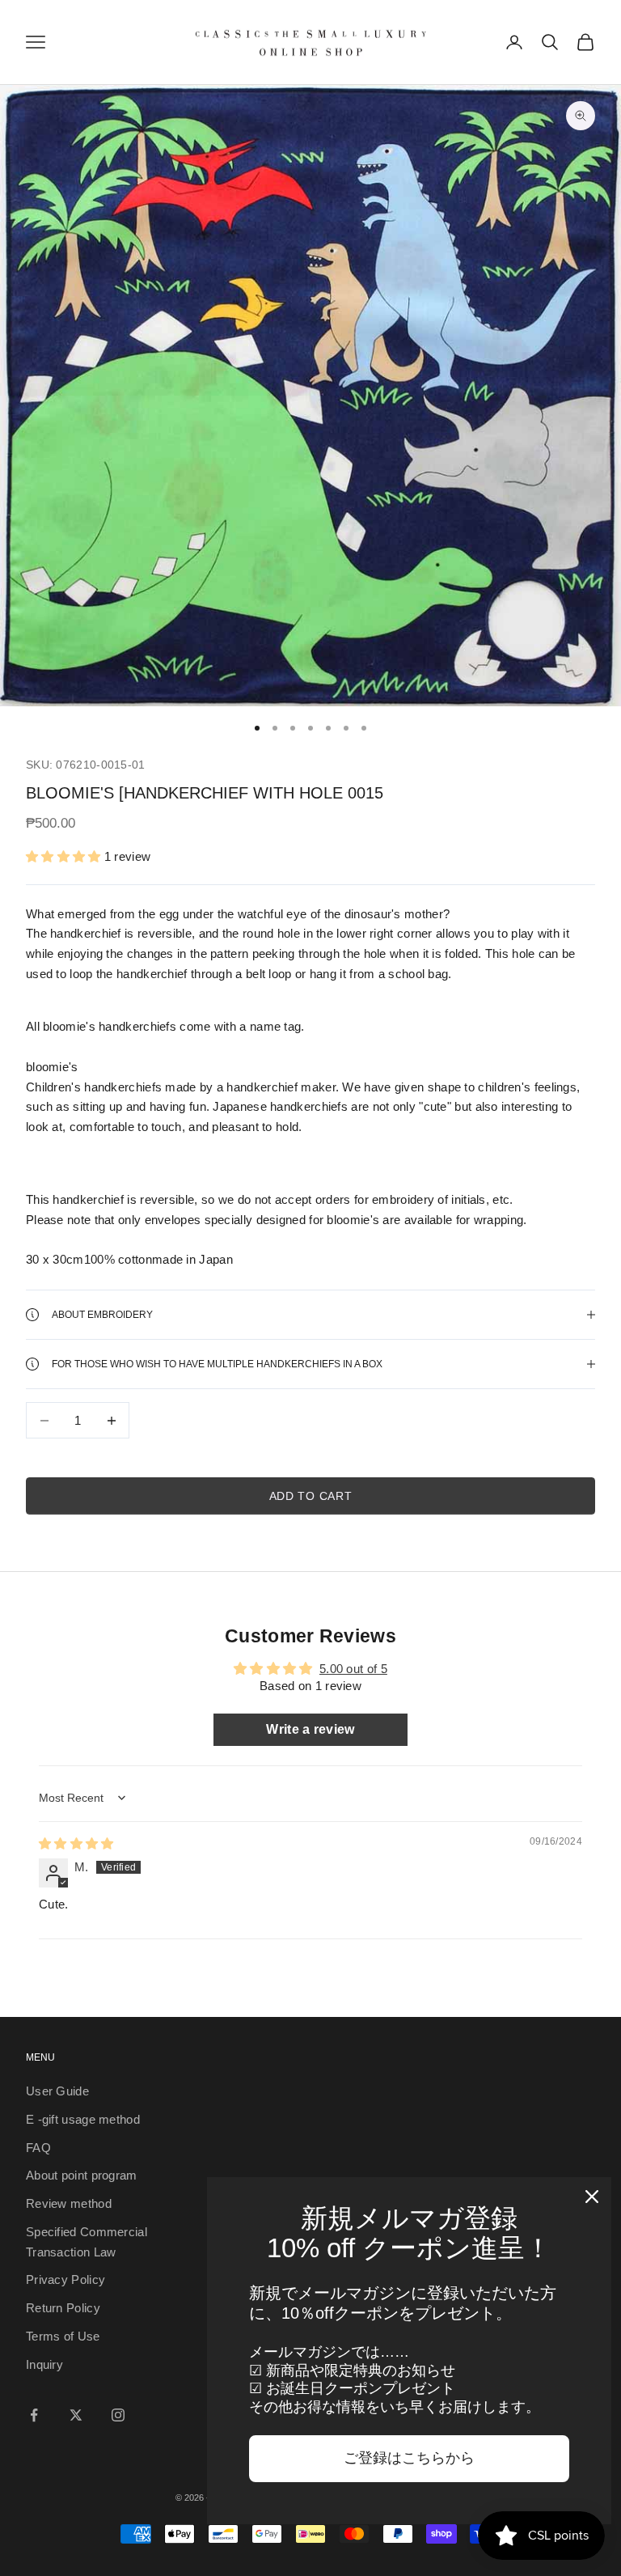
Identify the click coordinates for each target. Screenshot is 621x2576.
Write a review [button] (310, 1729)
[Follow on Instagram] (118, 2415)
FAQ (38, 2148)
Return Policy (63, 2308)
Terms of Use (63, 2336)
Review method (69, 2203)
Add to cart (311, 1496)
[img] (76, 1843)
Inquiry (44, 2364)
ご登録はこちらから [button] (409, 2458)
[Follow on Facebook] (34, 2415)
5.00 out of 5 (353, 1669)
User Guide (57, 2091)
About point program (82, 2175)
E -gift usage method (83, 2119)
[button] (65, 856)
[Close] (592, 2197)
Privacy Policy (65, 2279)
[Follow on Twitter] (76, 2415)
